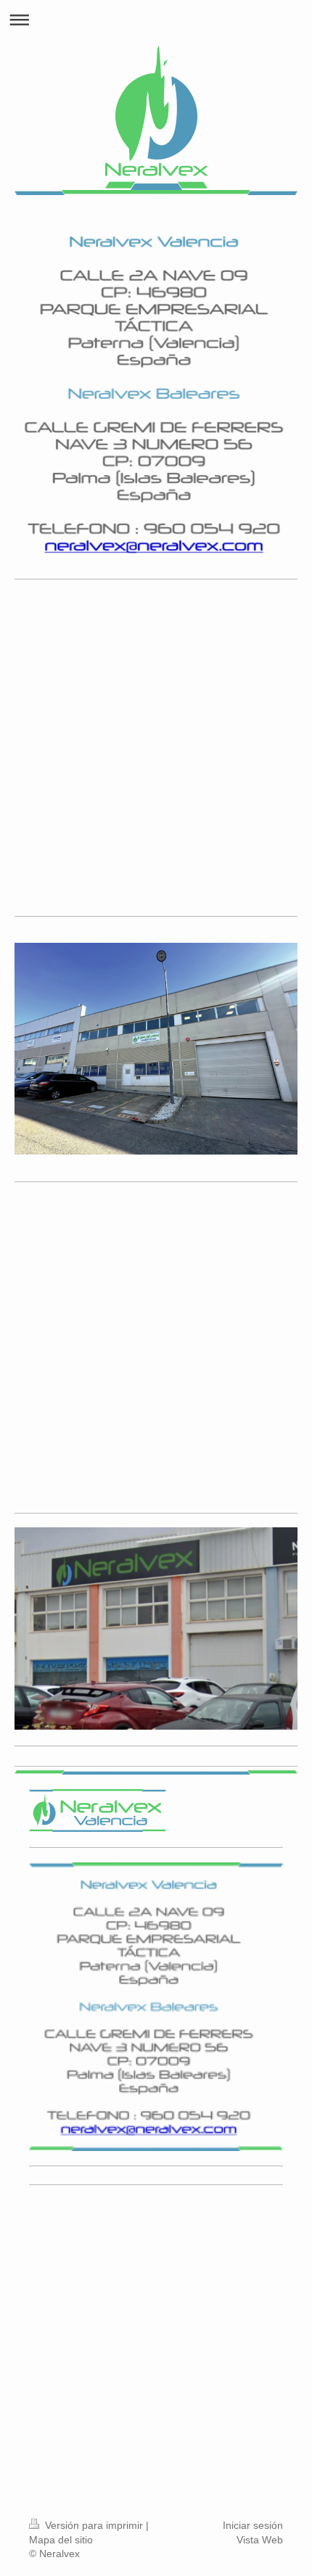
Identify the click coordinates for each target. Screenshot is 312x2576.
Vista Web (260, 2540)
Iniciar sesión (253, 2525)
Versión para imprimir (94, 2525)
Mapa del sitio (61, 2540)
